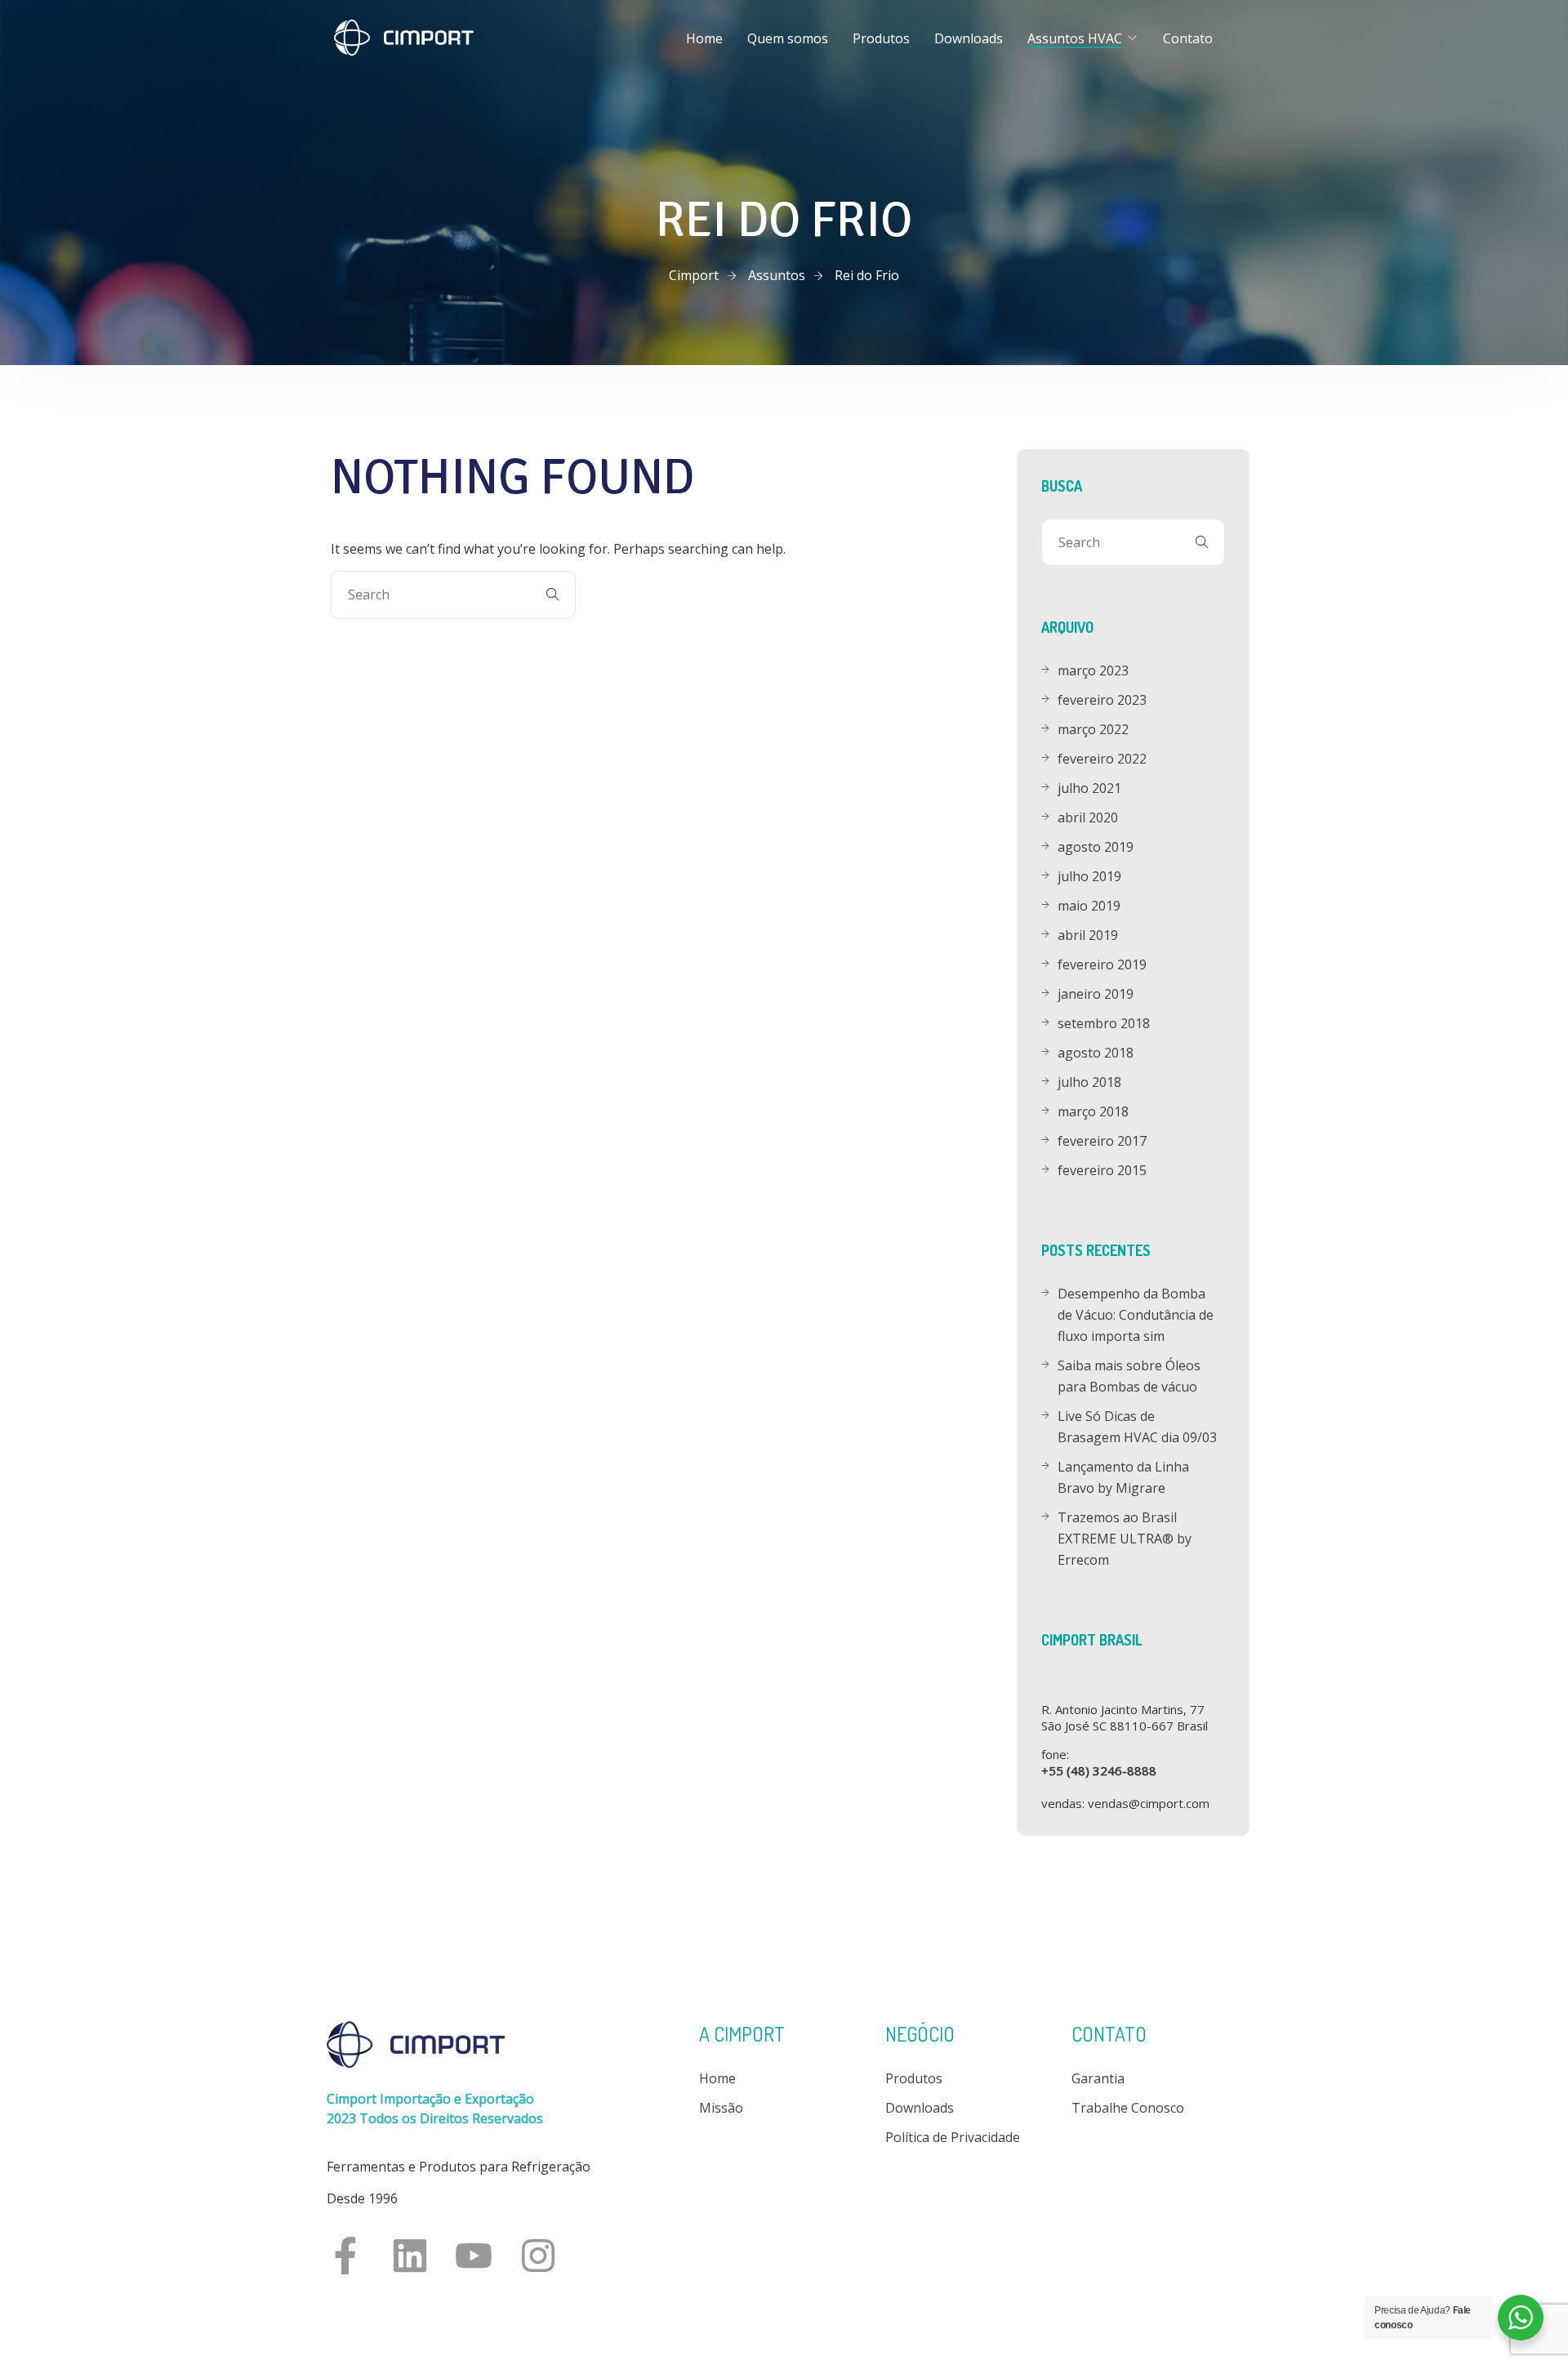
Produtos (881, 38)
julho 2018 (1089, 1082)
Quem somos (788, 38)
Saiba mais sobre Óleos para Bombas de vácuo (1129, 1376)
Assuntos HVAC (1075, 38)
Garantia (1098, 2078)
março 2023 (1093, 670)
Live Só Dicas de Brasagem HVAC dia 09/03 (1137, 1427)
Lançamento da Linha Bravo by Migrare (1123, 1477)
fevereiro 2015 (1102, 1170)
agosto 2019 (1096, 847)
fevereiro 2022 (1102, 759)
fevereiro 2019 (1102, 964)
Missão (721, 2108)
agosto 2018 (1096, 1053)
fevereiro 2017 (1102, 1141)
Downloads (969, 38)
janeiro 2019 (1096, 994)
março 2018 (1093, 1111)
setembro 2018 (1104, 1023)
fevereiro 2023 (1102, 700)
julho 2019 (1089, 876)
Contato (1188, 38)
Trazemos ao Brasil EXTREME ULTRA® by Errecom (1125, 1539)
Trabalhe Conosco (1128, 2108)
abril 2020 (1088, 817)
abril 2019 (1088, 935)
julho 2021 (1089, 788)
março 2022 (1093, 729)
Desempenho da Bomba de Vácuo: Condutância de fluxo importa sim (1136, 1315)
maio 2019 (1089, 906)
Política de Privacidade (953, 2137)
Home (704, 38)
